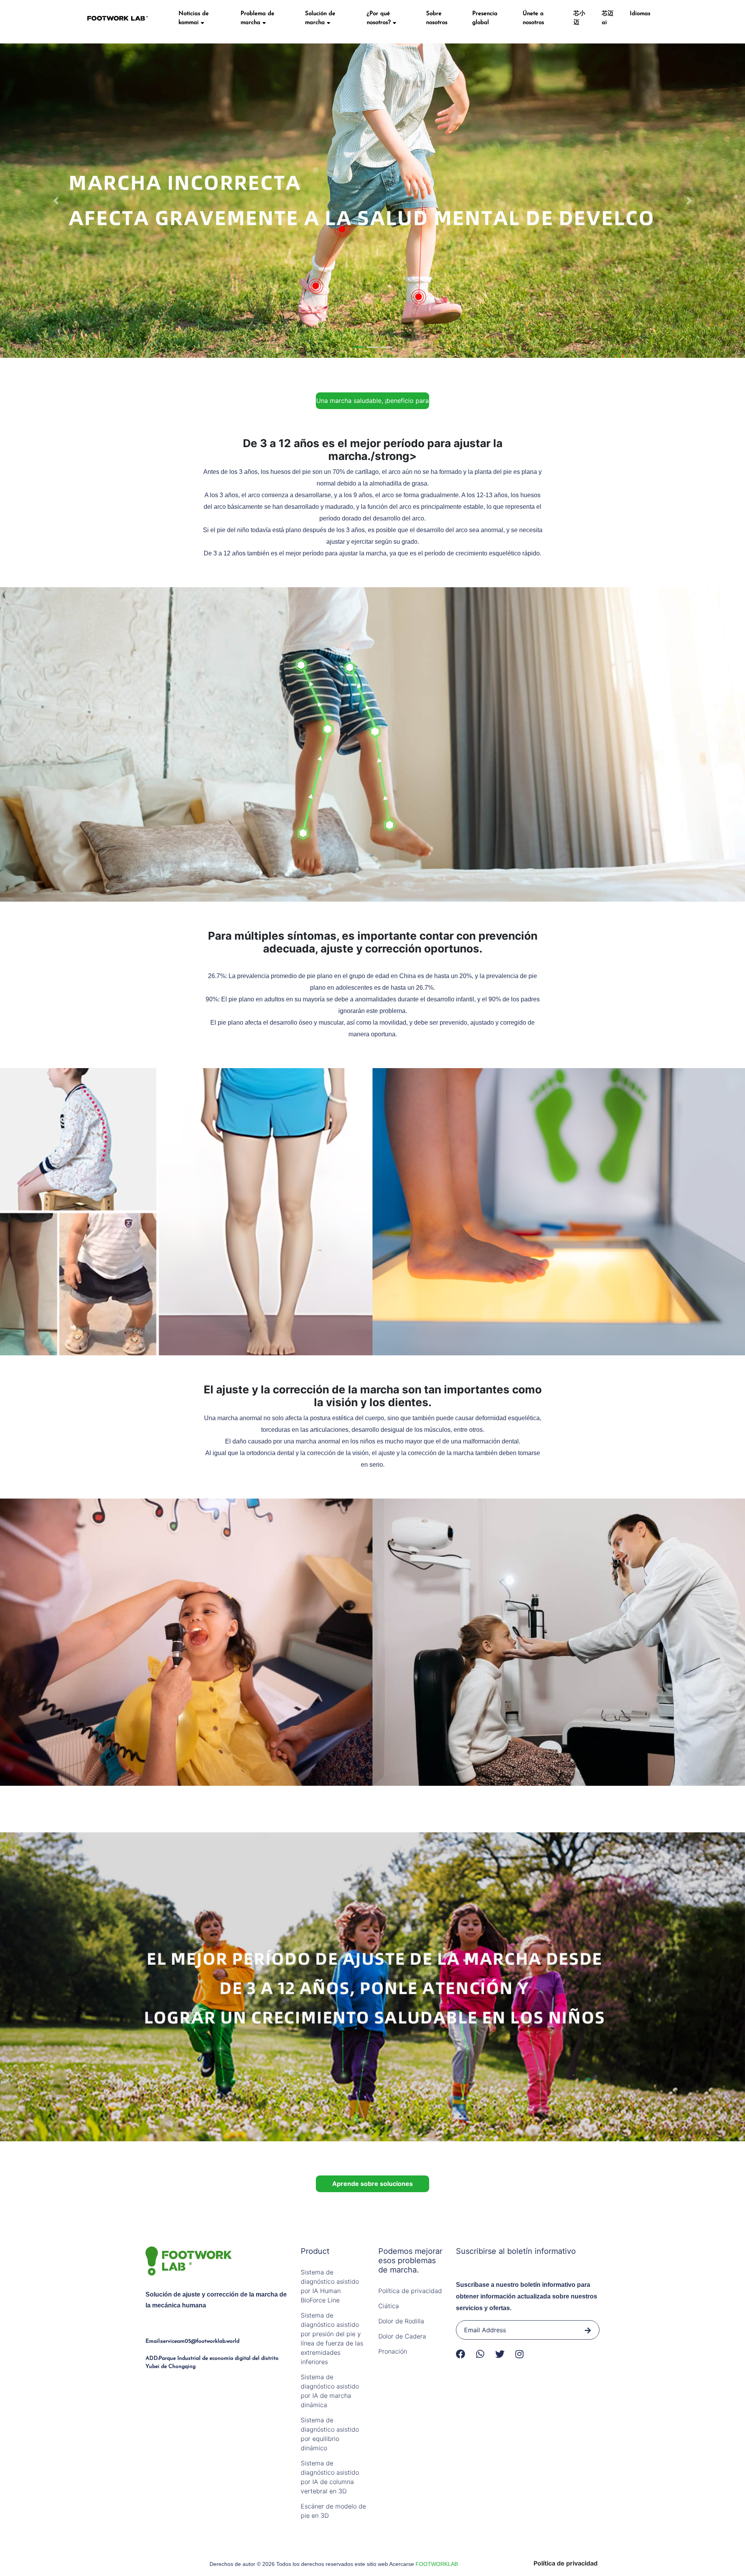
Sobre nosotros (437, 18)
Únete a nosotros (533, 18)
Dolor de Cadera (402, 2336)
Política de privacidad (410, 2291)
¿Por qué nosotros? (380, 18)
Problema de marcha (257, 18)
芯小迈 (579, 18)
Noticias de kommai (194, 18)
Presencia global (485, 18)
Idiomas (640, 14)
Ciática (389, 2306)
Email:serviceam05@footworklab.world (192, 2341)
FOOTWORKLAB (437, 2564)
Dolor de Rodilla (401, 2321)
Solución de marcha (320, 18)
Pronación (393, 2351)
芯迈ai (608, 18)
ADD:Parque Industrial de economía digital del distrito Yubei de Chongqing (212, 2363)
